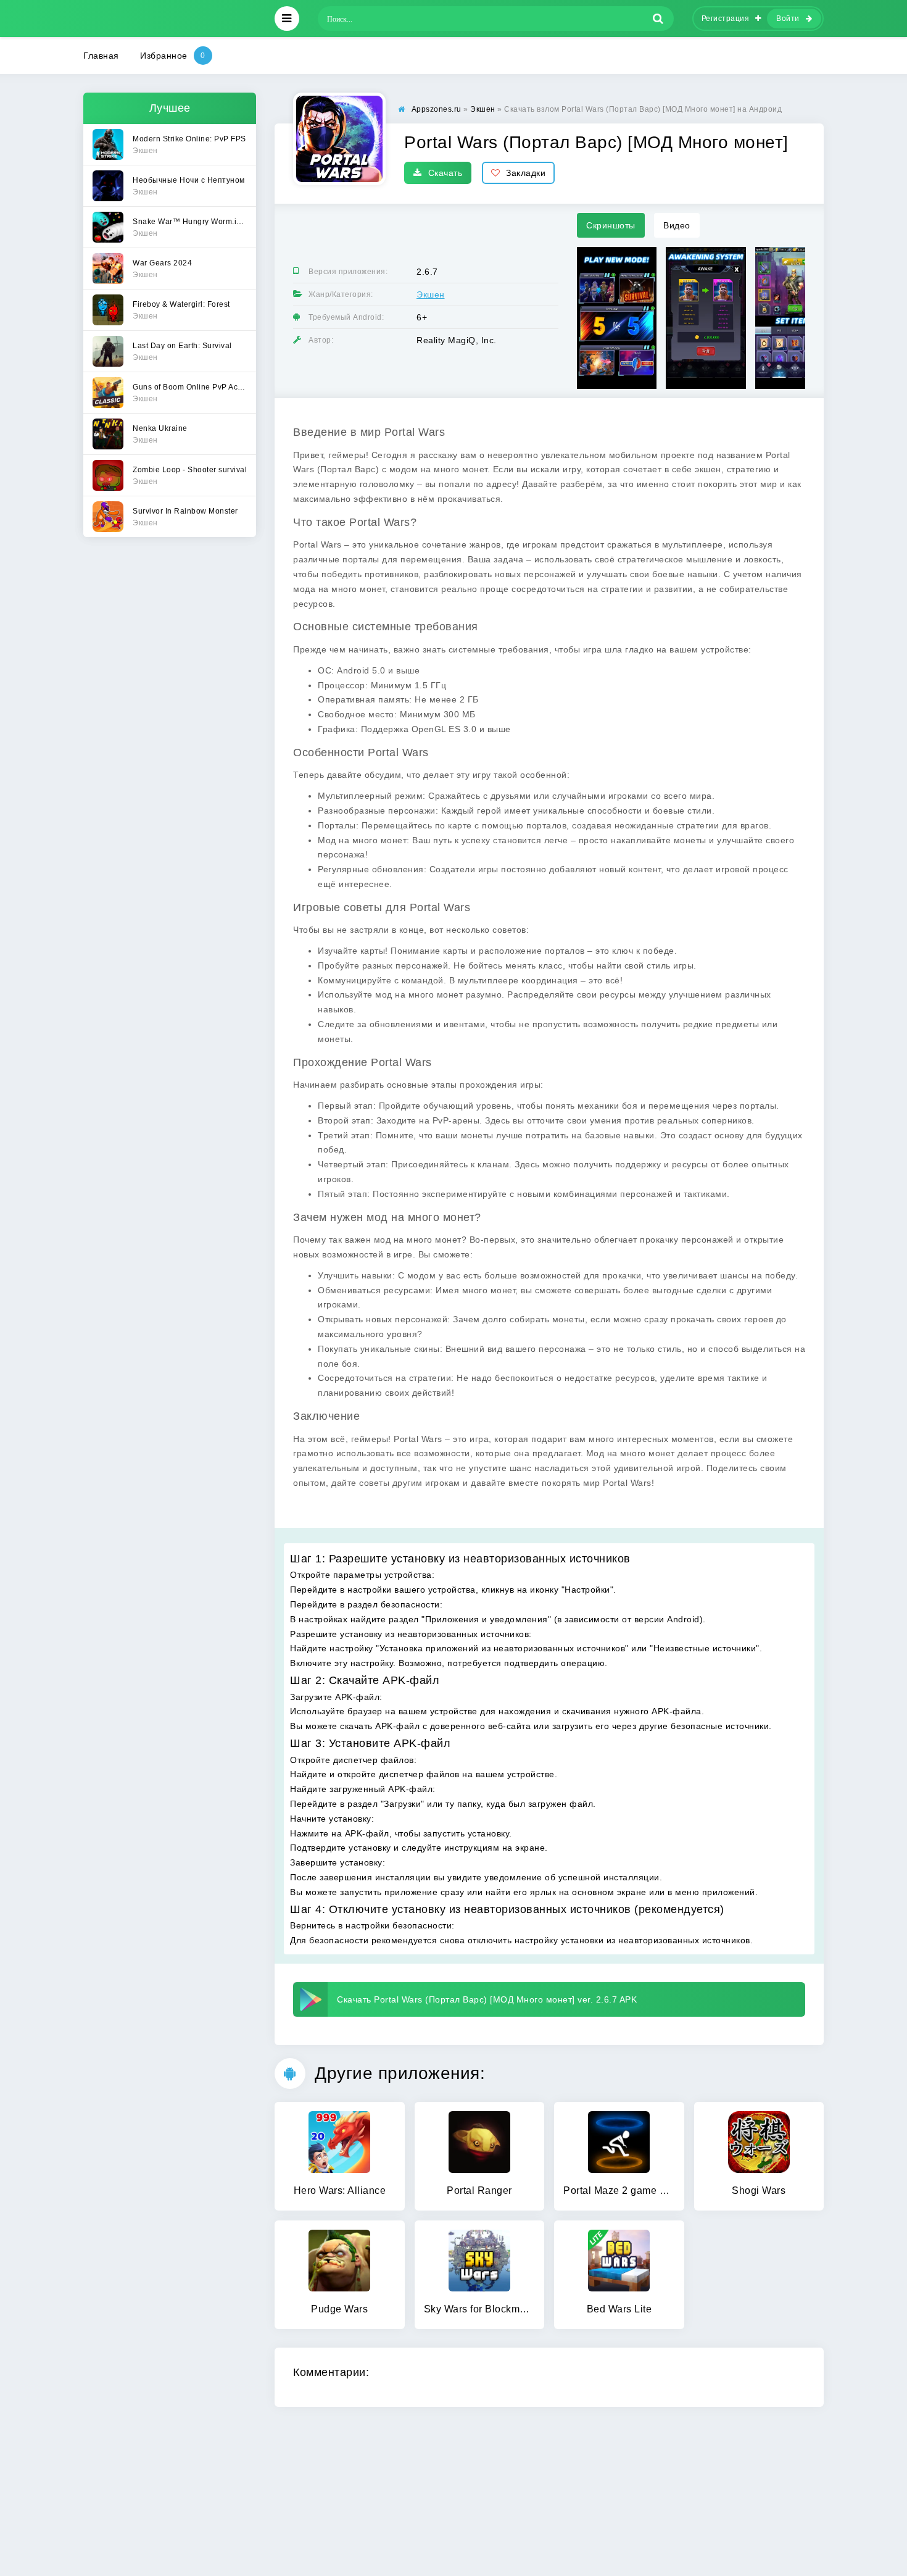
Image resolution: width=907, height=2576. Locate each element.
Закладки (526, 173)
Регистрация (726, 19)
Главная (101, 56)
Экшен (431, 294)
